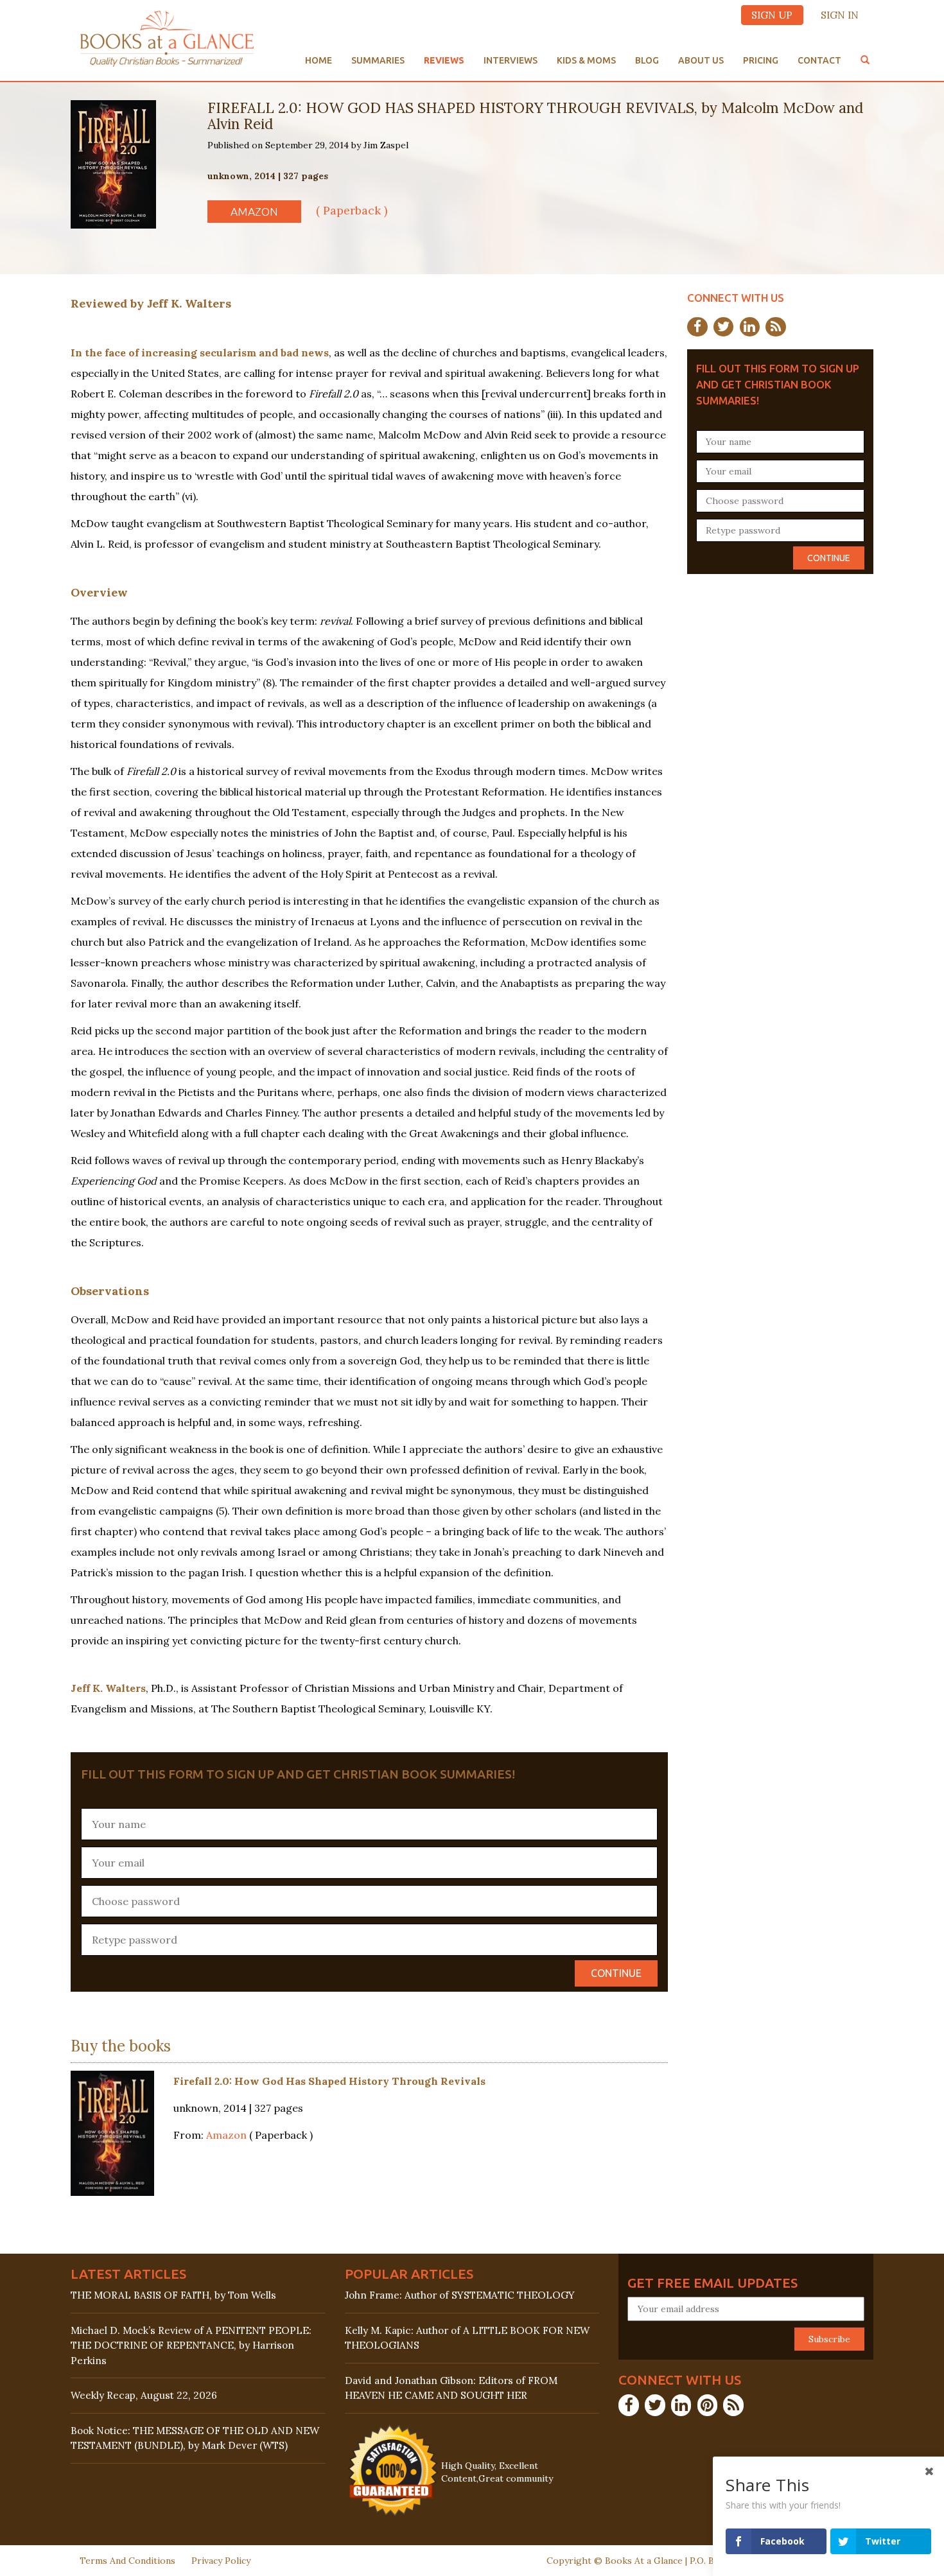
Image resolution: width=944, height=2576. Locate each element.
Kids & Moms (586, 60)
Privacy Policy (221, 2561)
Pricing (761, 60)
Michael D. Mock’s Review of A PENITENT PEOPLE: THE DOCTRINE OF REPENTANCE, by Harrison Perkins (191, 2345)
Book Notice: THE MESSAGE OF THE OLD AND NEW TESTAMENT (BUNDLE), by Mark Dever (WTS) (195, 2438)
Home (319, 60)
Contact (819, 60)
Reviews (444, 60)
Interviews (511, 60)
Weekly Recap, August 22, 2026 (144, 2395)
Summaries (378, 60)
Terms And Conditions (127, 2561)
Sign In (840, 15)
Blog (647, 60)
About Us (701, 60)
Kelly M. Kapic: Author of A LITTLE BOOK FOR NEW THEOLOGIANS (467, 2338)
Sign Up (772, 15)
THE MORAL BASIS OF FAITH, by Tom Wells (173, 2295)
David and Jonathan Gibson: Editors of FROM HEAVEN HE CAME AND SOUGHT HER (451, 2388)
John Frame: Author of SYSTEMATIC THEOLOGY (460, 2295)
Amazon (254, 212)
